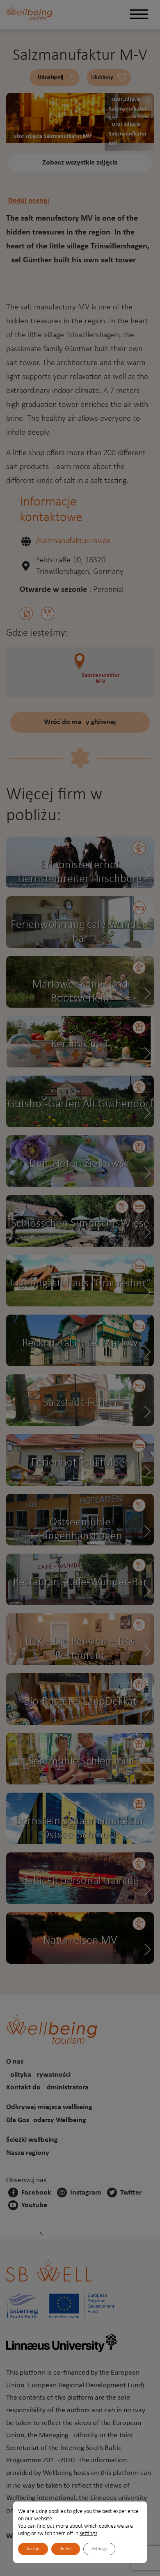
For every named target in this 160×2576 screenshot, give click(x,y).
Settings (99, 2549)
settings (88, 2534)
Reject (66, 2549)
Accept (33, 2549)
